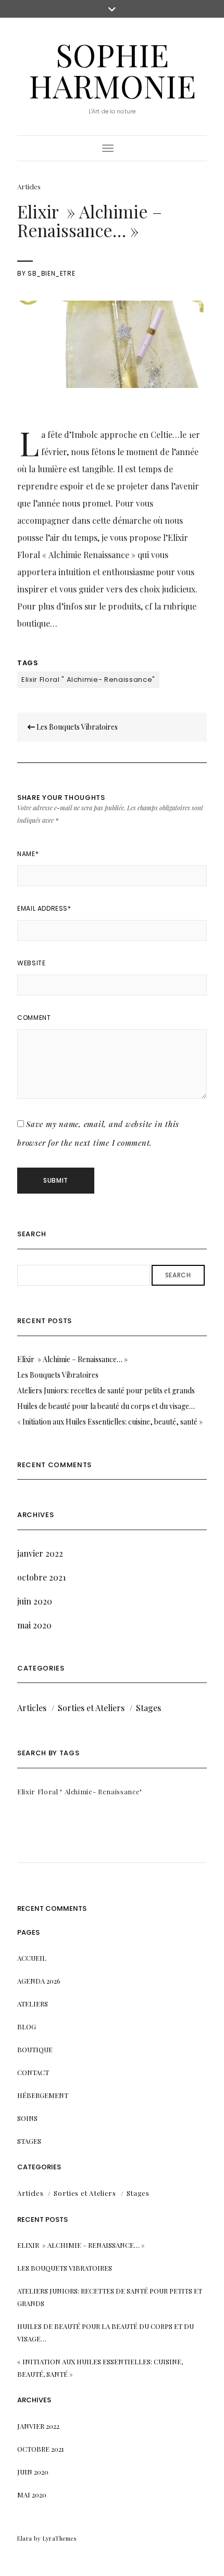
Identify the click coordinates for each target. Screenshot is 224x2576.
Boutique (35, 2049)
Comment (34, 1018)
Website (31, 963)
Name (28, 854)
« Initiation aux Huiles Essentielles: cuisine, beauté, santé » (110, 1422)
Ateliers (33, 2004)
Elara (25, 2538)
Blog (27, 2027)
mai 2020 (34, 1625)
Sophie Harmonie (112, 70)
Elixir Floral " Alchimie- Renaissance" (88, 679)
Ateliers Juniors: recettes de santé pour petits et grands (106, 1390)
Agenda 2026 (39, 1981)
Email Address (44, 908)
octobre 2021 (41, 1577)
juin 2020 (35, 1601)
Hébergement (43, 2095)
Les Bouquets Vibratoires (76, 727)
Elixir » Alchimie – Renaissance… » (72, 1359)
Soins (27, 2118)
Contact (33, 2072)
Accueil (32, 1958)
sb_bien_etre (51, 273)
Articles (29, 186)
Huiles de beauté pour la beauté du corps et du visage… (106, 1406)
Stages (148, 1708)
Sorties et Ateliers (91, 1708)
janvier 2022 (40, 1553)
